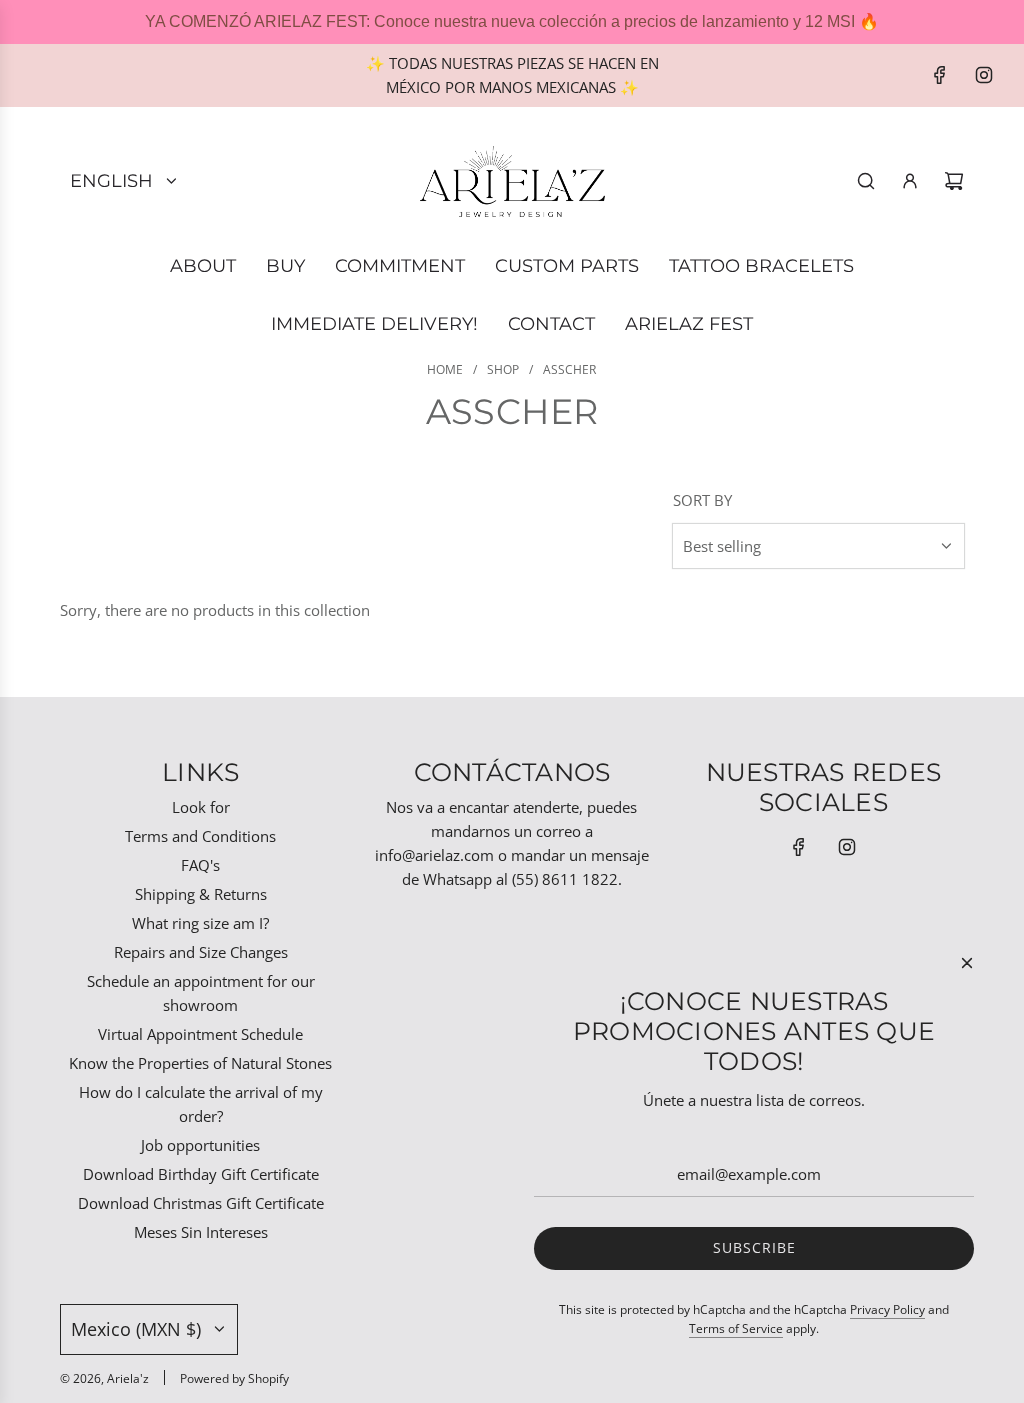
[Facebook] (940, 75)
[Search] (866, 181)
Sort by (702, 500)
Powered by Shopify (234, 1378)
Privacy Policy (887, 1309)
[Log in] (910, 181)
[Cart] (954, 181)
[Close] (967, 963)
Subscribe (754, 1247)
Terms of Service (736, 1328)
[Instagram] (984, 75)
